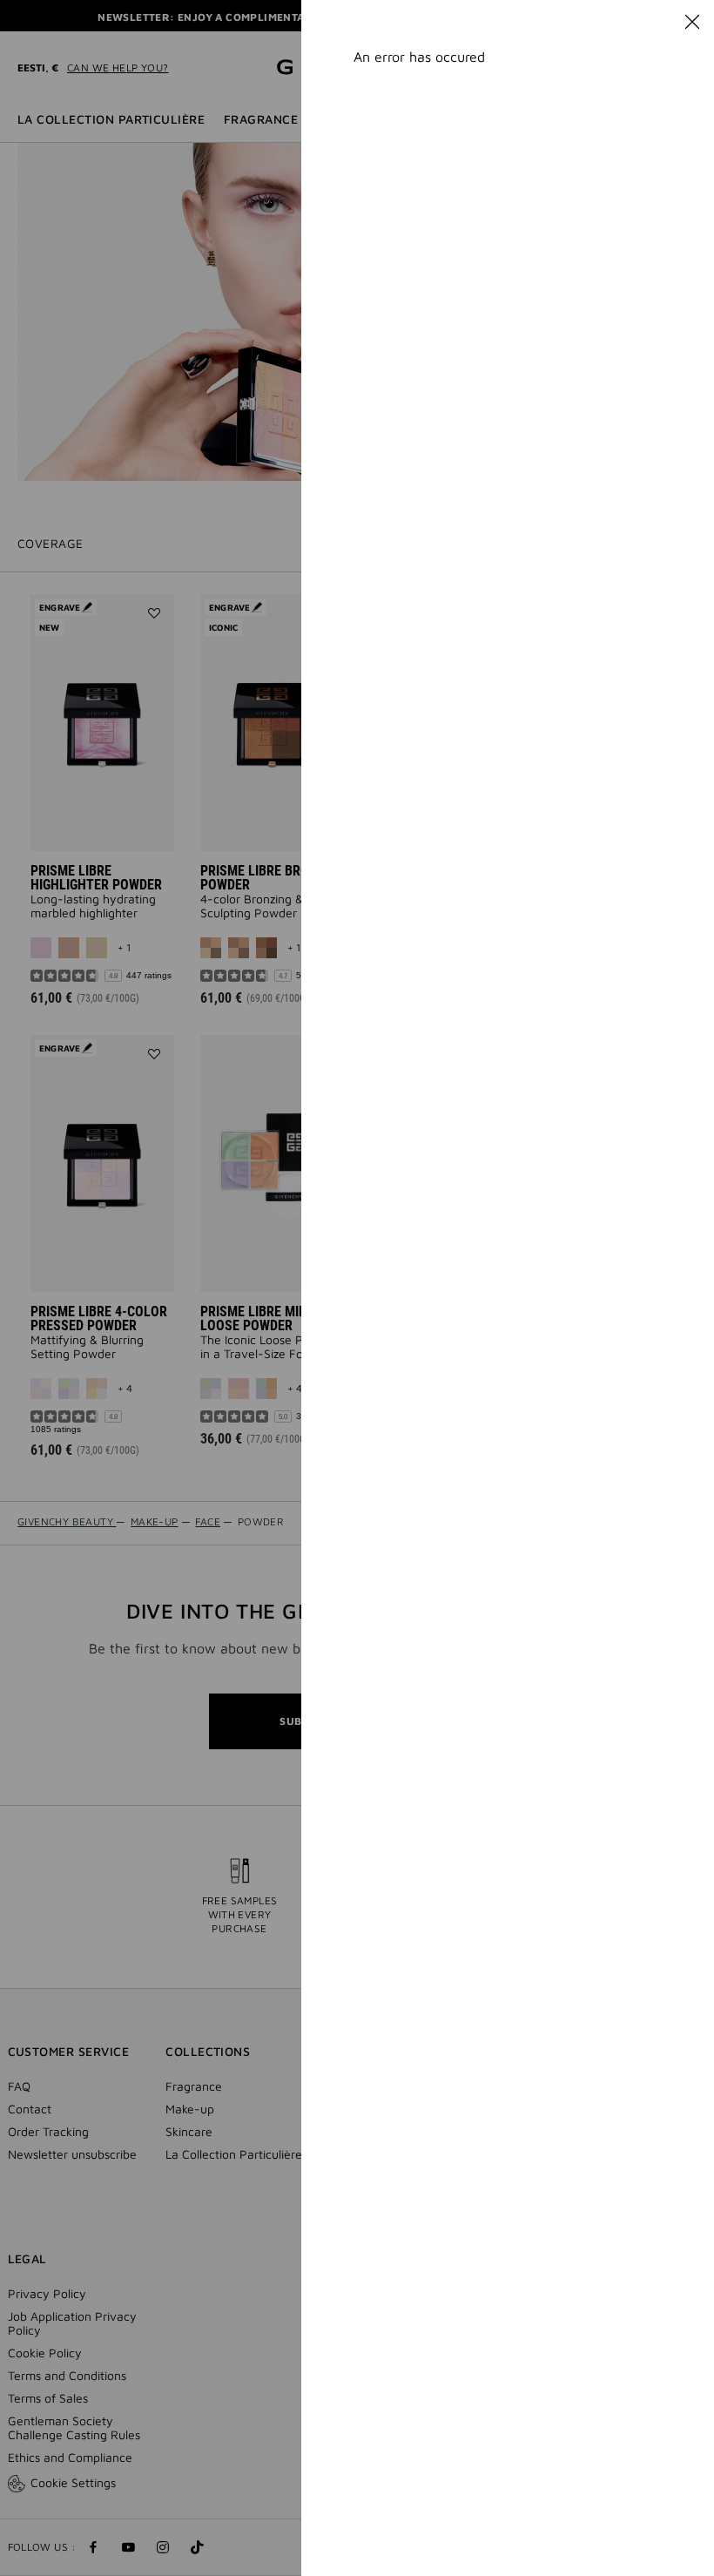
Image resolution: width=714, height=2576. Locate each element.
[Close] (692, 22)
